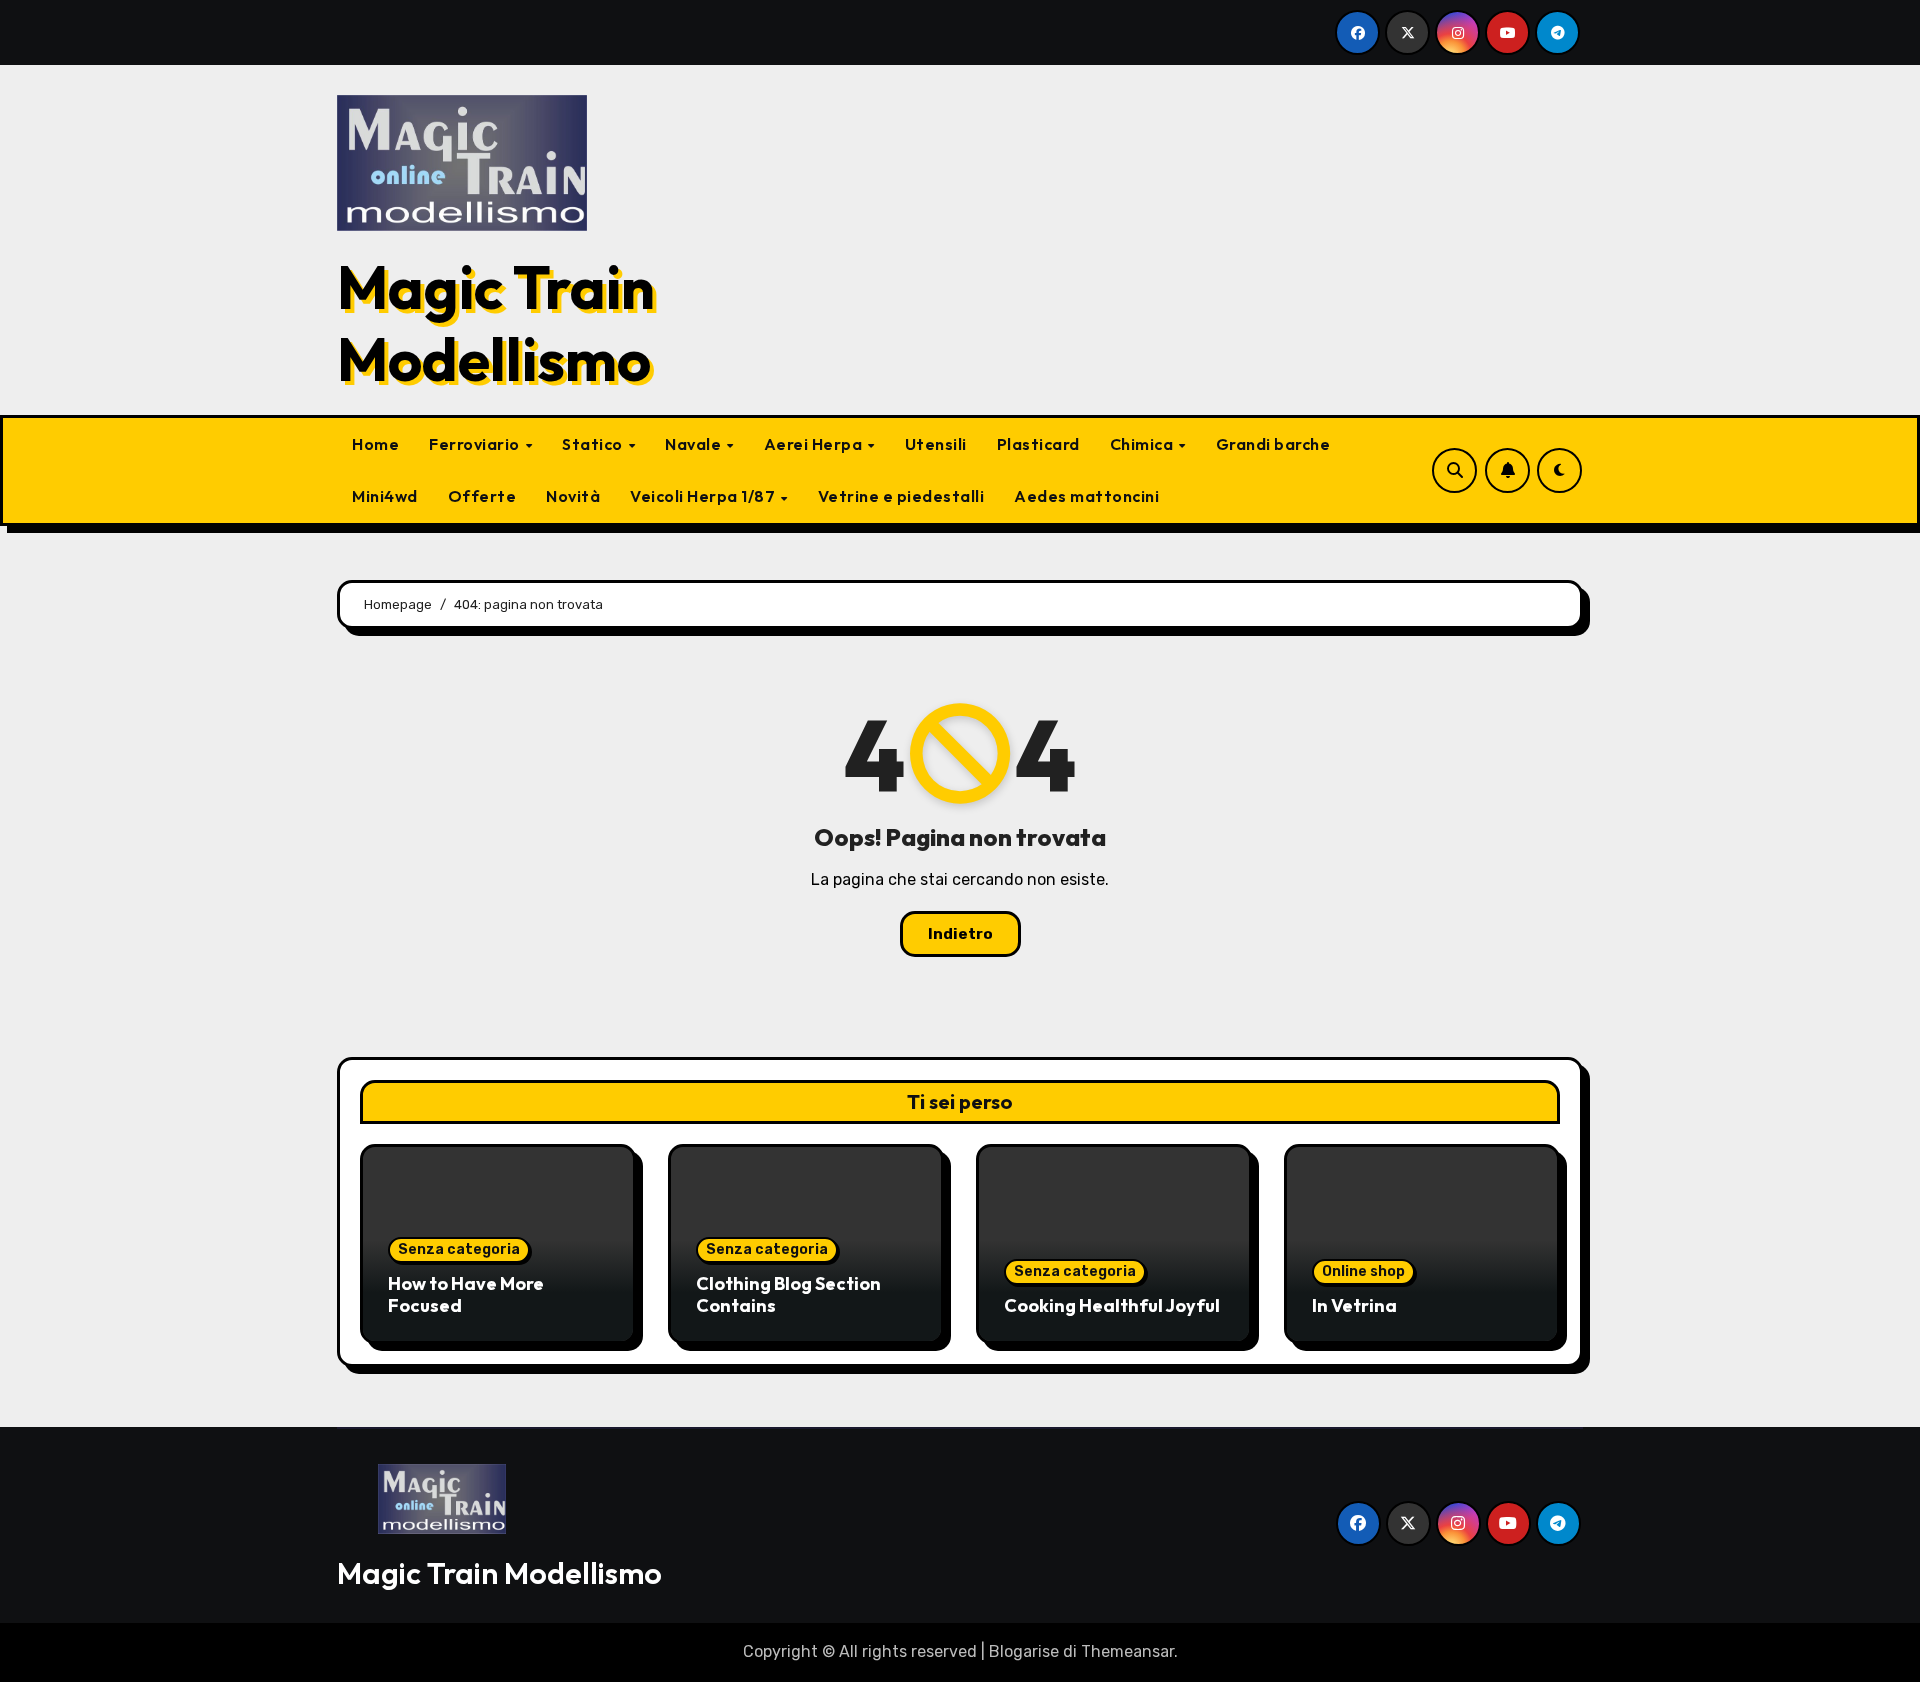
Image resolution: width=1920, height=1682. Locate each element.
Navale (695, 444)
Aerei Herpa (815, 444)
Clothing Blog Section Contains (788, 1294)
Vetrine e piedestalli (901, 496)
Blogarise (1024, 1651)
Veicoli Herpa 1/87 (704, 496)
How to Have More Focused (466, 1294)
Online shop (1363, 1271)
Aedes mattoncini (1086, 496)
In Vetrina (1354, 1305)
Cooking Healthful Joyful (1112, 1305)
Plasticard (1038, 444)
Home (375, 444)
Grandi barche (1273, 444)
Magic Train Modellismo (496, 323)
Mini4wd (385, 496)
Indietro (960, 934)
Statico (594, 444)
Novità (573, 496)
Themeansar (1127, 1651)
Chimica (1143, 444)
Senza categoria (459, 1249)
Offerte (482, 496)
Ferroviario (476, 444)
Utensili (936, 444)
